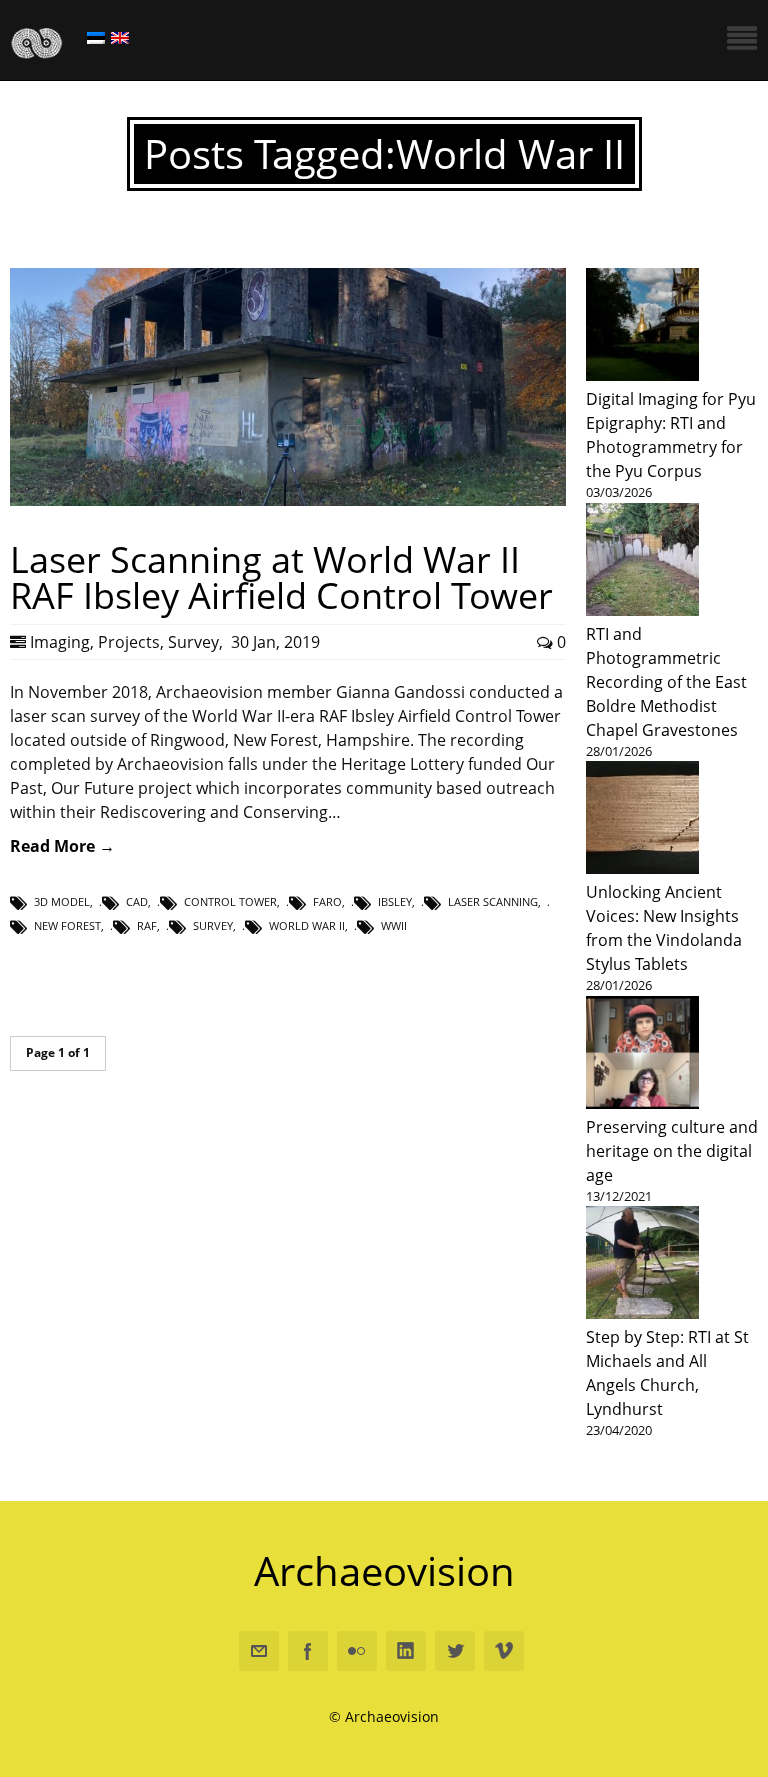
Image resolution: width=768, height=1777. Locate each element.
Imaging (60, 642)
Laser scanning (493, 901)
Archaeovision (384, 1570)
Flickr (357, 1651)
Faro (327, 901)
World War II (307, 925)
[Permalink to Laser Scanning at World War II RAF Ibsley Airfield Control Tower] (288, 500)
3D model (62, 901)
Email (259, 1651)
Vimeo (504, 1651)
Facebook (308, 1651)
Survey (193, 642)
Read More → (62, 846)
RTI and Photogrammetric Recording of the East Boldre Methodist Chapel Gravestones (666, 682)
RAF (147, 925)
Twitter (455, 1651)
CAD (137, 901)
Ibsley (395, 901)
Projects (129, 642)
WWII (394, 925)
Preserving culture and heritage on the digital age (672, 1151)
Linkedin (406, 1651)
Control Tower (230, 901)
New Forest (67, 925)
